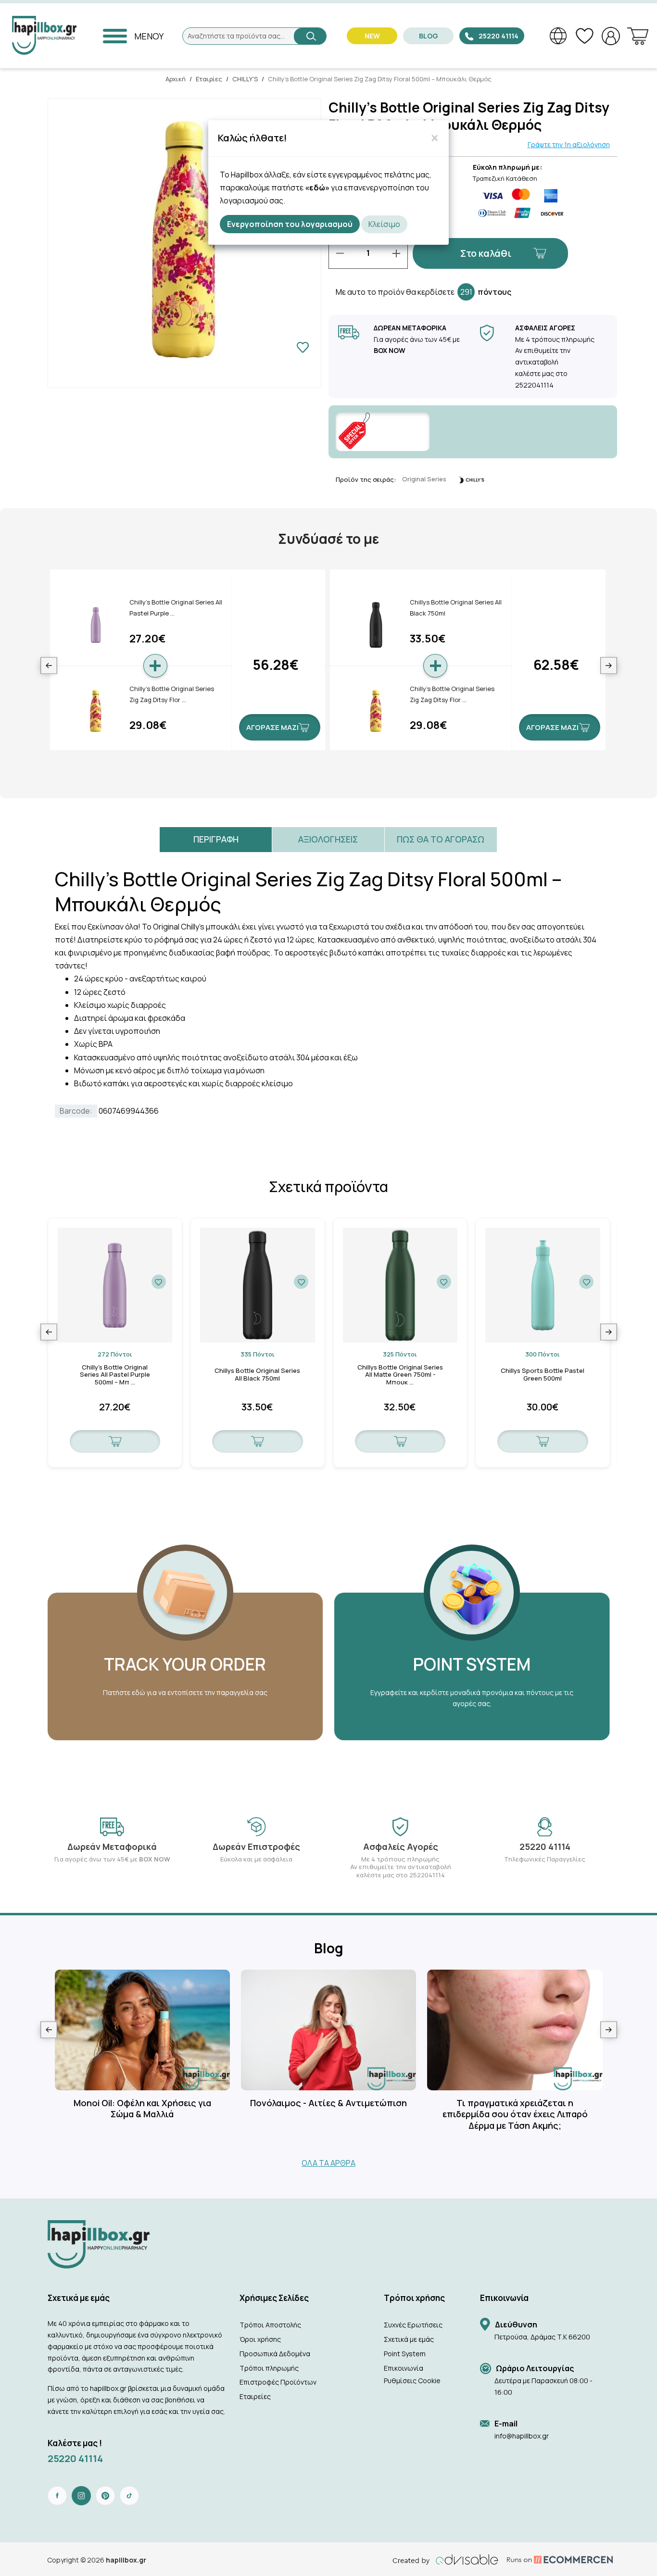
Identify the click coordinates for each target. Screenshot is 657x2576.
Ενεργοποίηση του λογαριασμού (290, 224)
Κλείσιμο (384, 224)
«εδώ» (317, 188)
